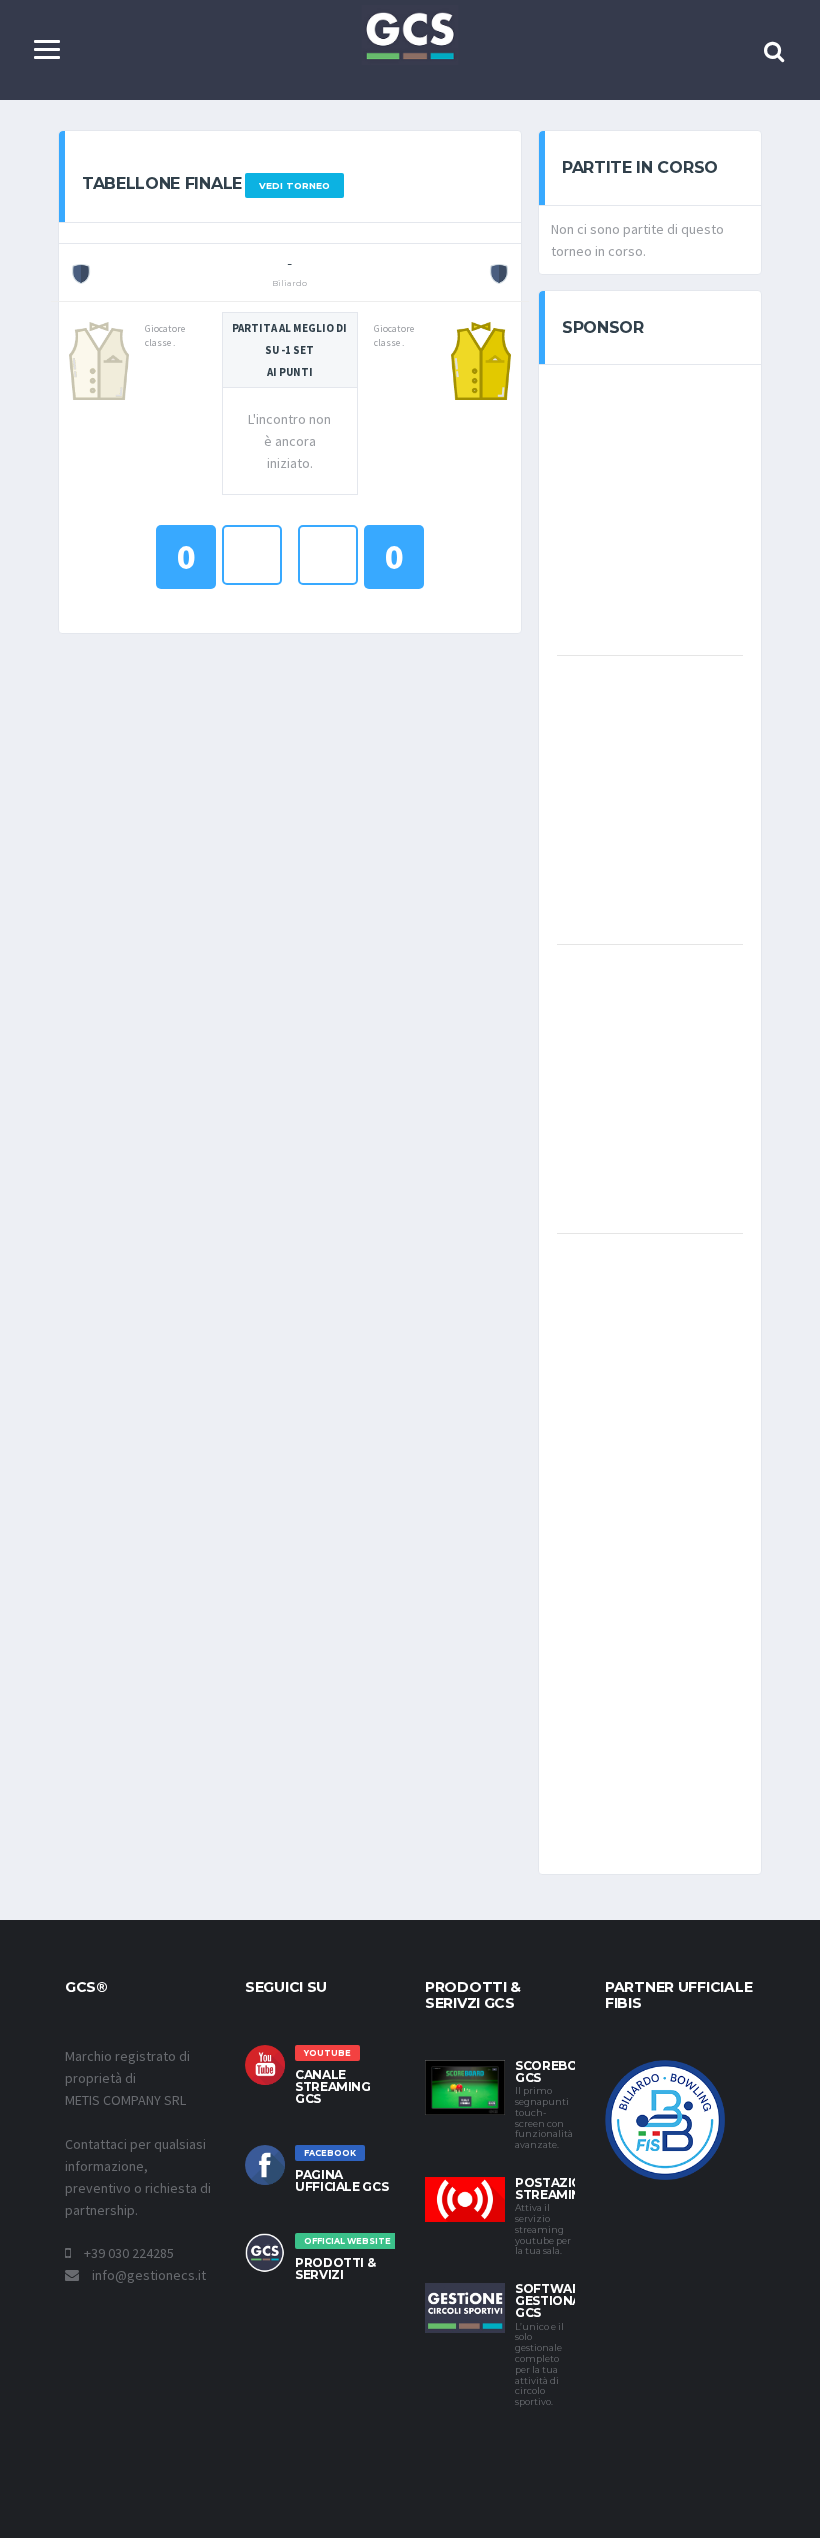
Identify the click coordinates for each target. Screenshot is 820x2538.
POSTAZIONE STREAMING (557, 2188)
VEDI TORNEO (294, 185)
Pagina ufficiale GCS (341, 2180)
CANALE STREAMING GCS (333, 2086)
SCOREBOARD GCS (559, 2071)
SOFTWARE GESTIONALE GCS (555, 2300)
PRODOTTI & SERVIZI (335, 2268)
